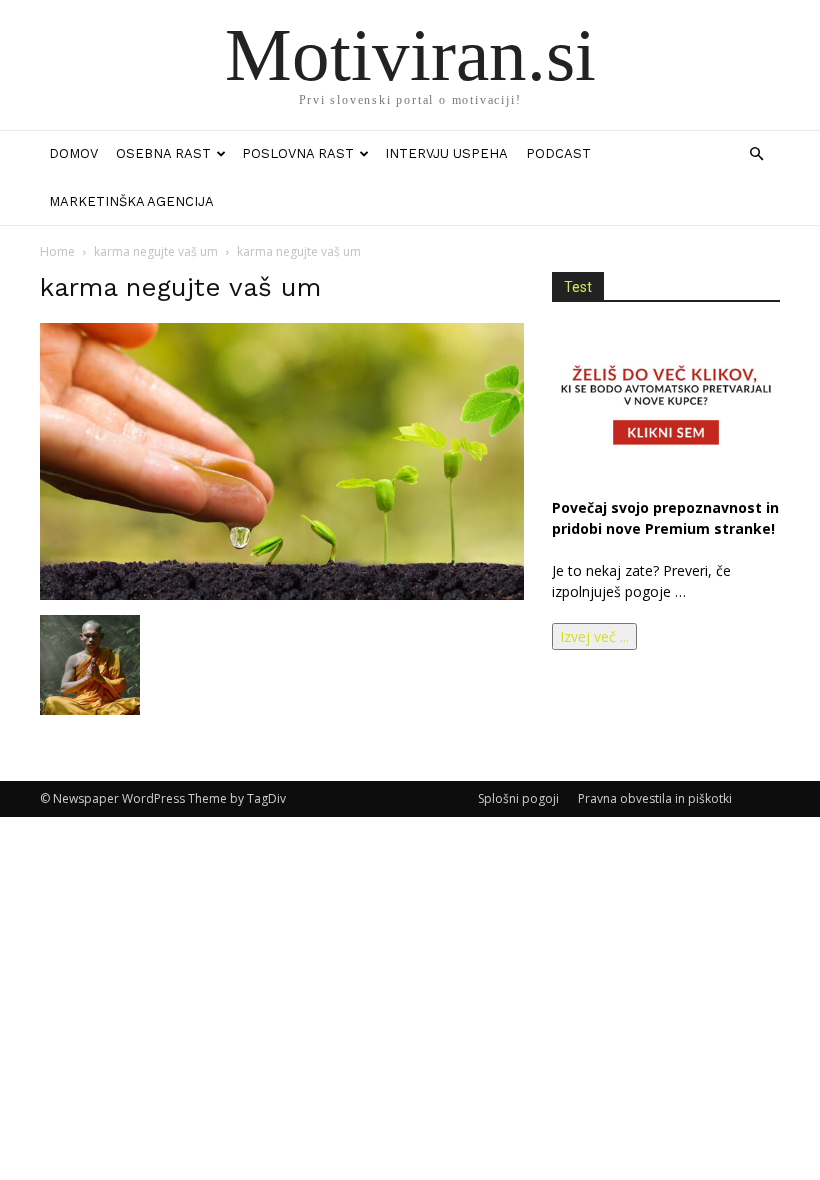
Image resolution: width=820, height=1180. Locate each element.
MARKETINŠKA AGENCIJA (131, 201)
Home (57, 251)
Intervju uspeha (446, 153)
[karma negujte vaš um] (282, 594)
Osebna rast (163, 153)
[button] (756, 154)
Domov (73, 153)
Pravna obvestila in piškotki (655, 798)
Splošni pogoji (518, 798)
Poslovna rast (298, 153)
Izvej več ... (594, 636)
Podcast (558, 153)
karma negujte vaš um (156, 251)
